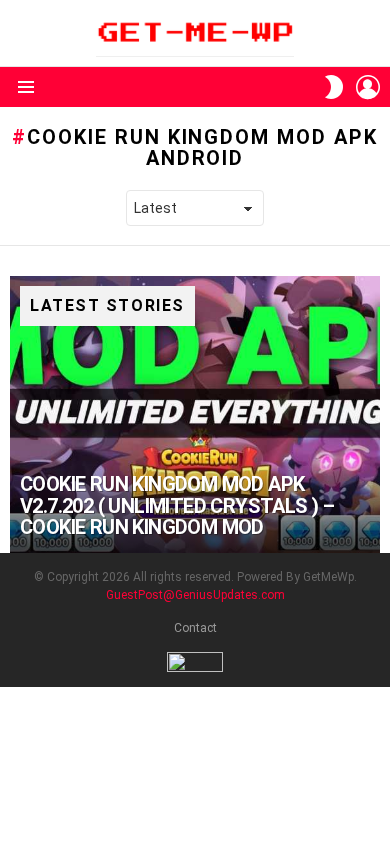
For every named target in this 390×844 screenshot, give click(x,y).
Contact (195, 628)
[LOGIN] (368, 87)
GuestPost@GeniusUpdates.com (195, 595)
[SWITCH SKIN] (334, 87)
